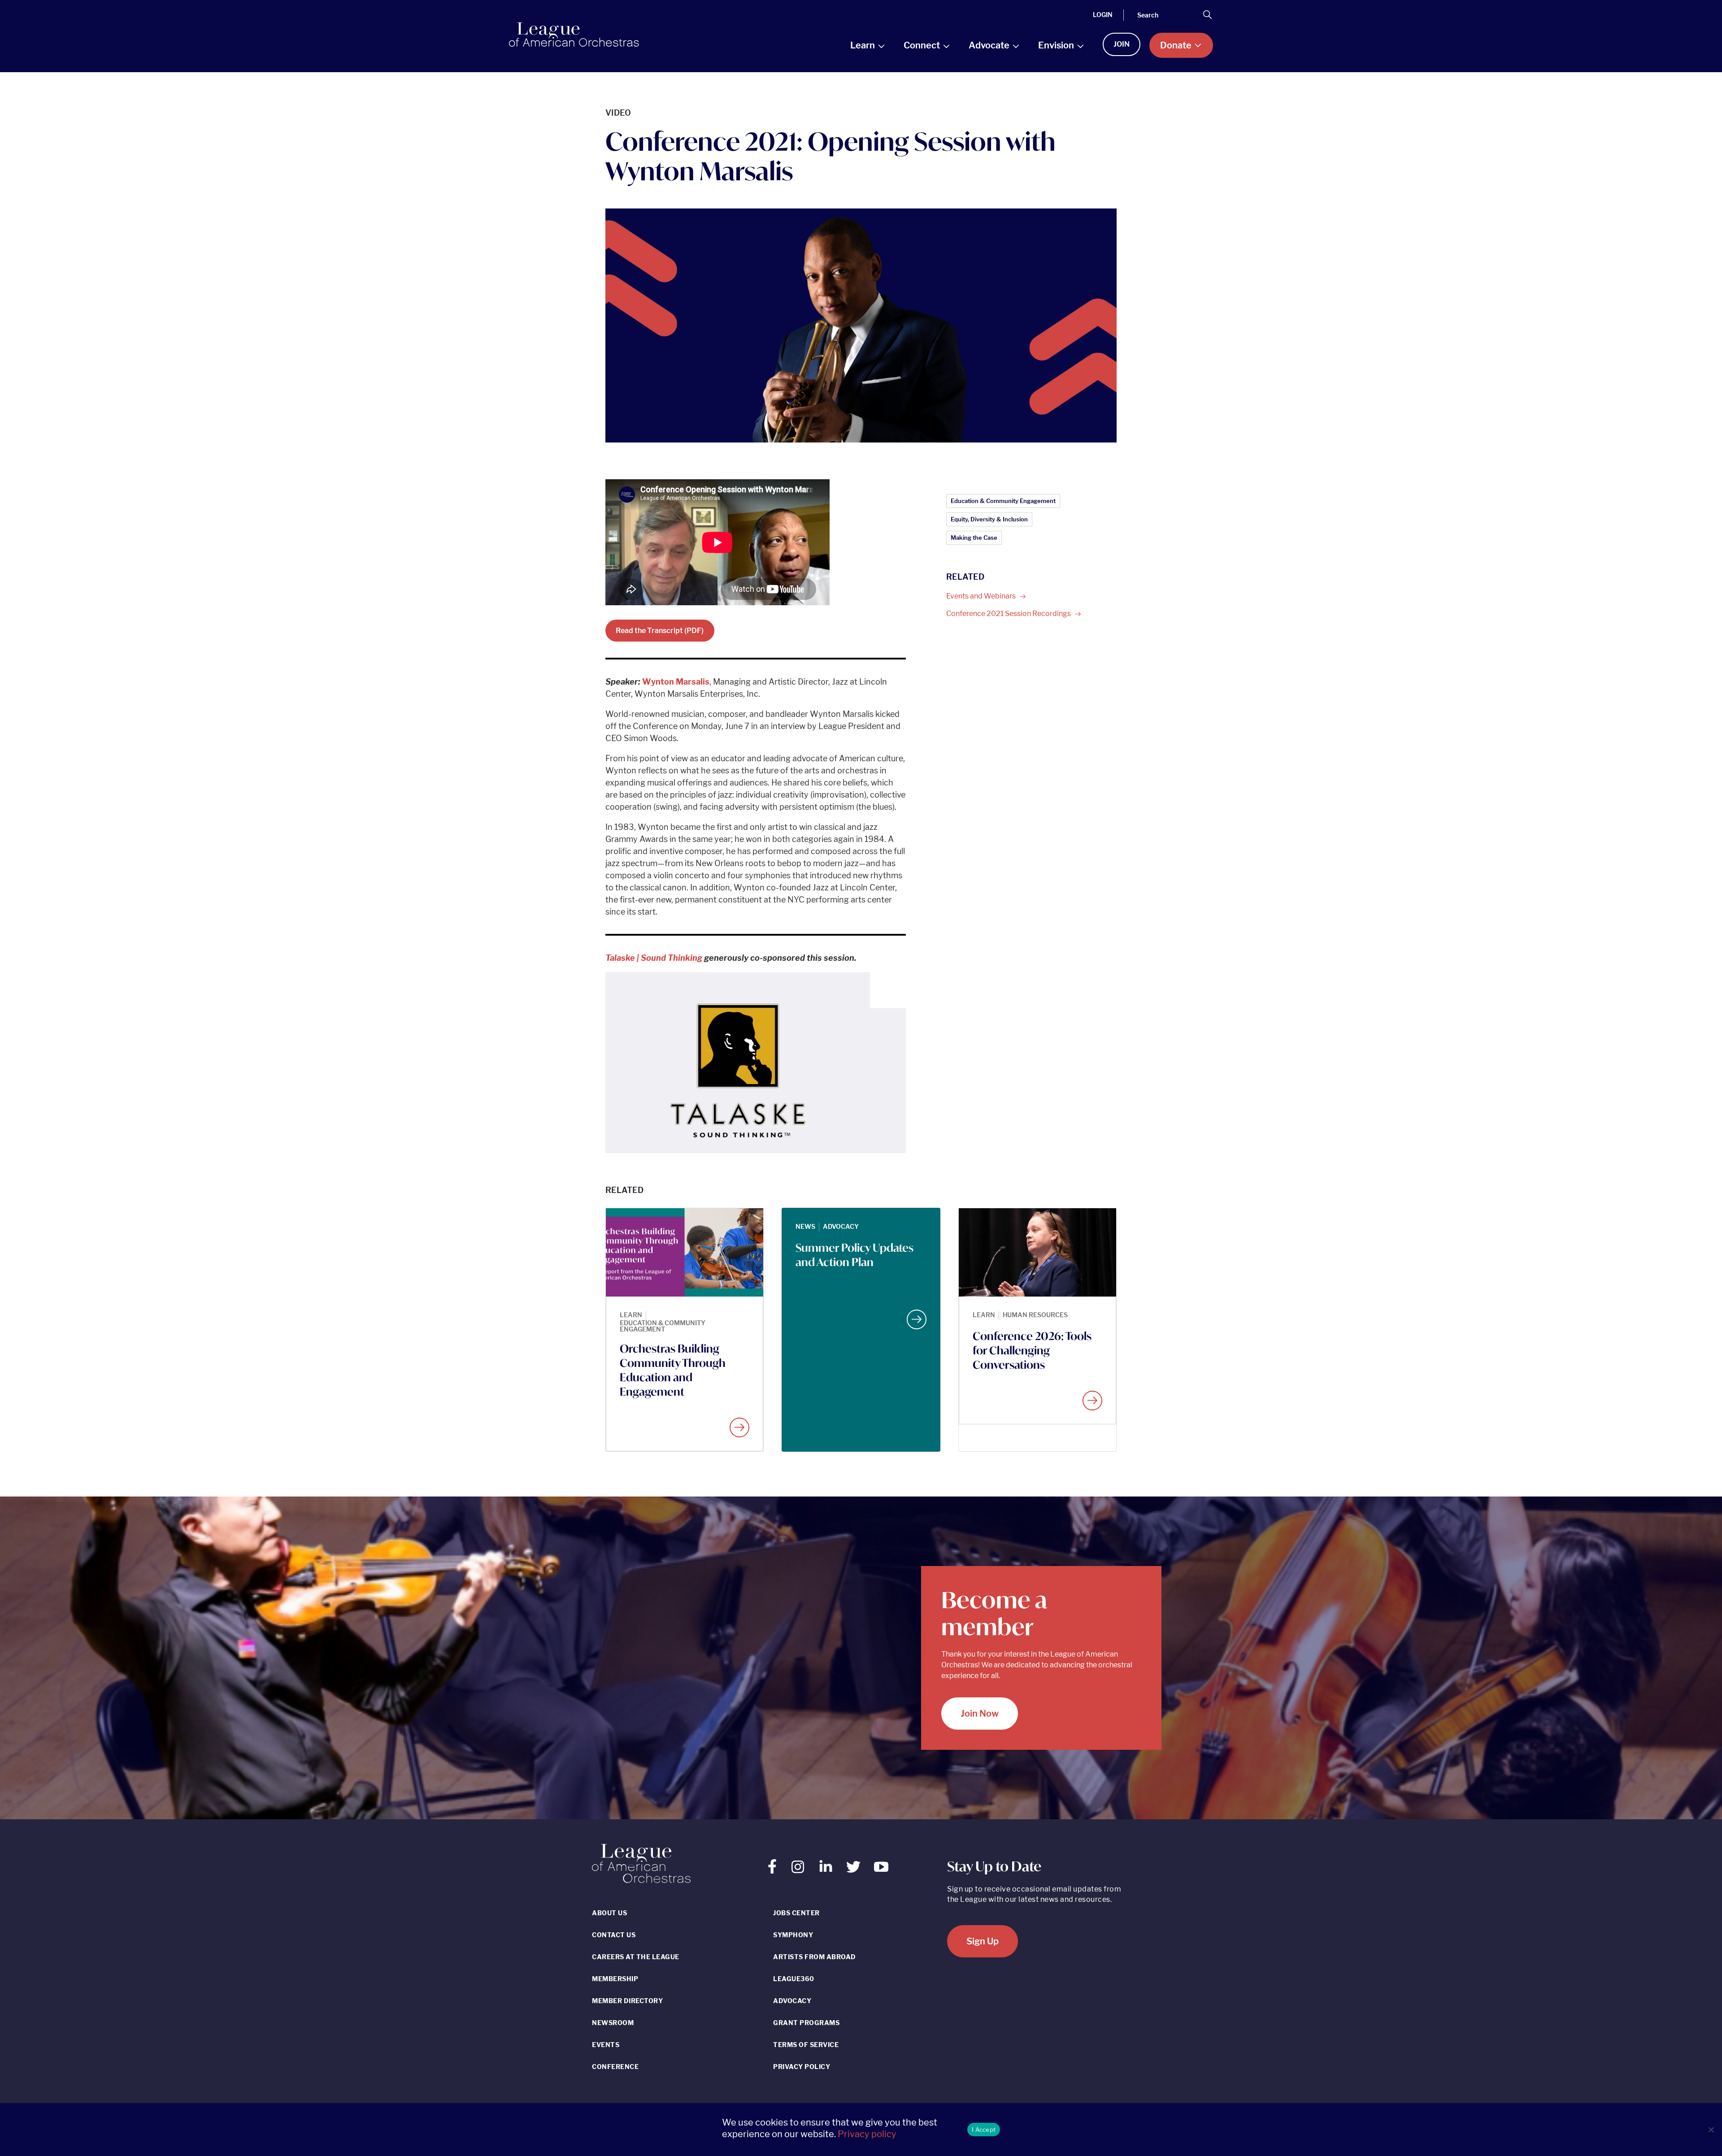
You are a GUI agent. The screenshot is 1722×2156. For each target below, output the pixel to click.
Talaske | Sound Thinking (654, 958)
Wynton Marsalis (676, 682)
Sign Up (983, 1941)
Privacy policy (867, 2134)
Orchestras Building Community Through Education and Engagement (673, 1370)
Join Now (980, 1714)
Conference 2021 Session (1009, 614)
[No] (1711, 2130)
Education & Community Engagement (1003, 501)
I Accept (984, 2130)
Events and (982, 596)
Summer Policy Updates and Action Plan (854, 1255)
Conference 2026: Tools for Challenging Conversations (1032, 1350)
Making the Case (974, 538)
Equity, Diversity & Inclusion (989, 519)
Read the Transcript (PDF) (660, 631)
